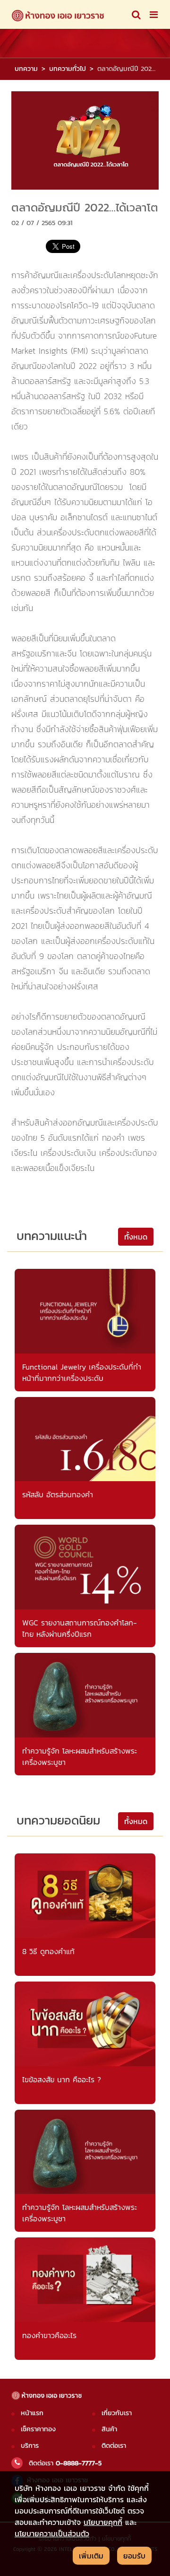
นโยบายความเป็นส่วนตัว (52, 2533)
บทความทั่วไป (68, 69)
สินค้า (109, 2429)
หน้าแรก (32, 2413)
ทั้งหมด (136, 1237)
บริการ (30, 2445)
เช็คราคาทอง (38, 2429)
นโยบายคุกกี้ (103, 2522)
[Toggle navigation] (136, 15)
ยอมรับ (134, 2556)
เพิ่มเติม (91, 2556)
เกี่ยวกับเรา (117, 2413)
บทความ (26, 69)
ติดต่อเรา (114, 2445)
